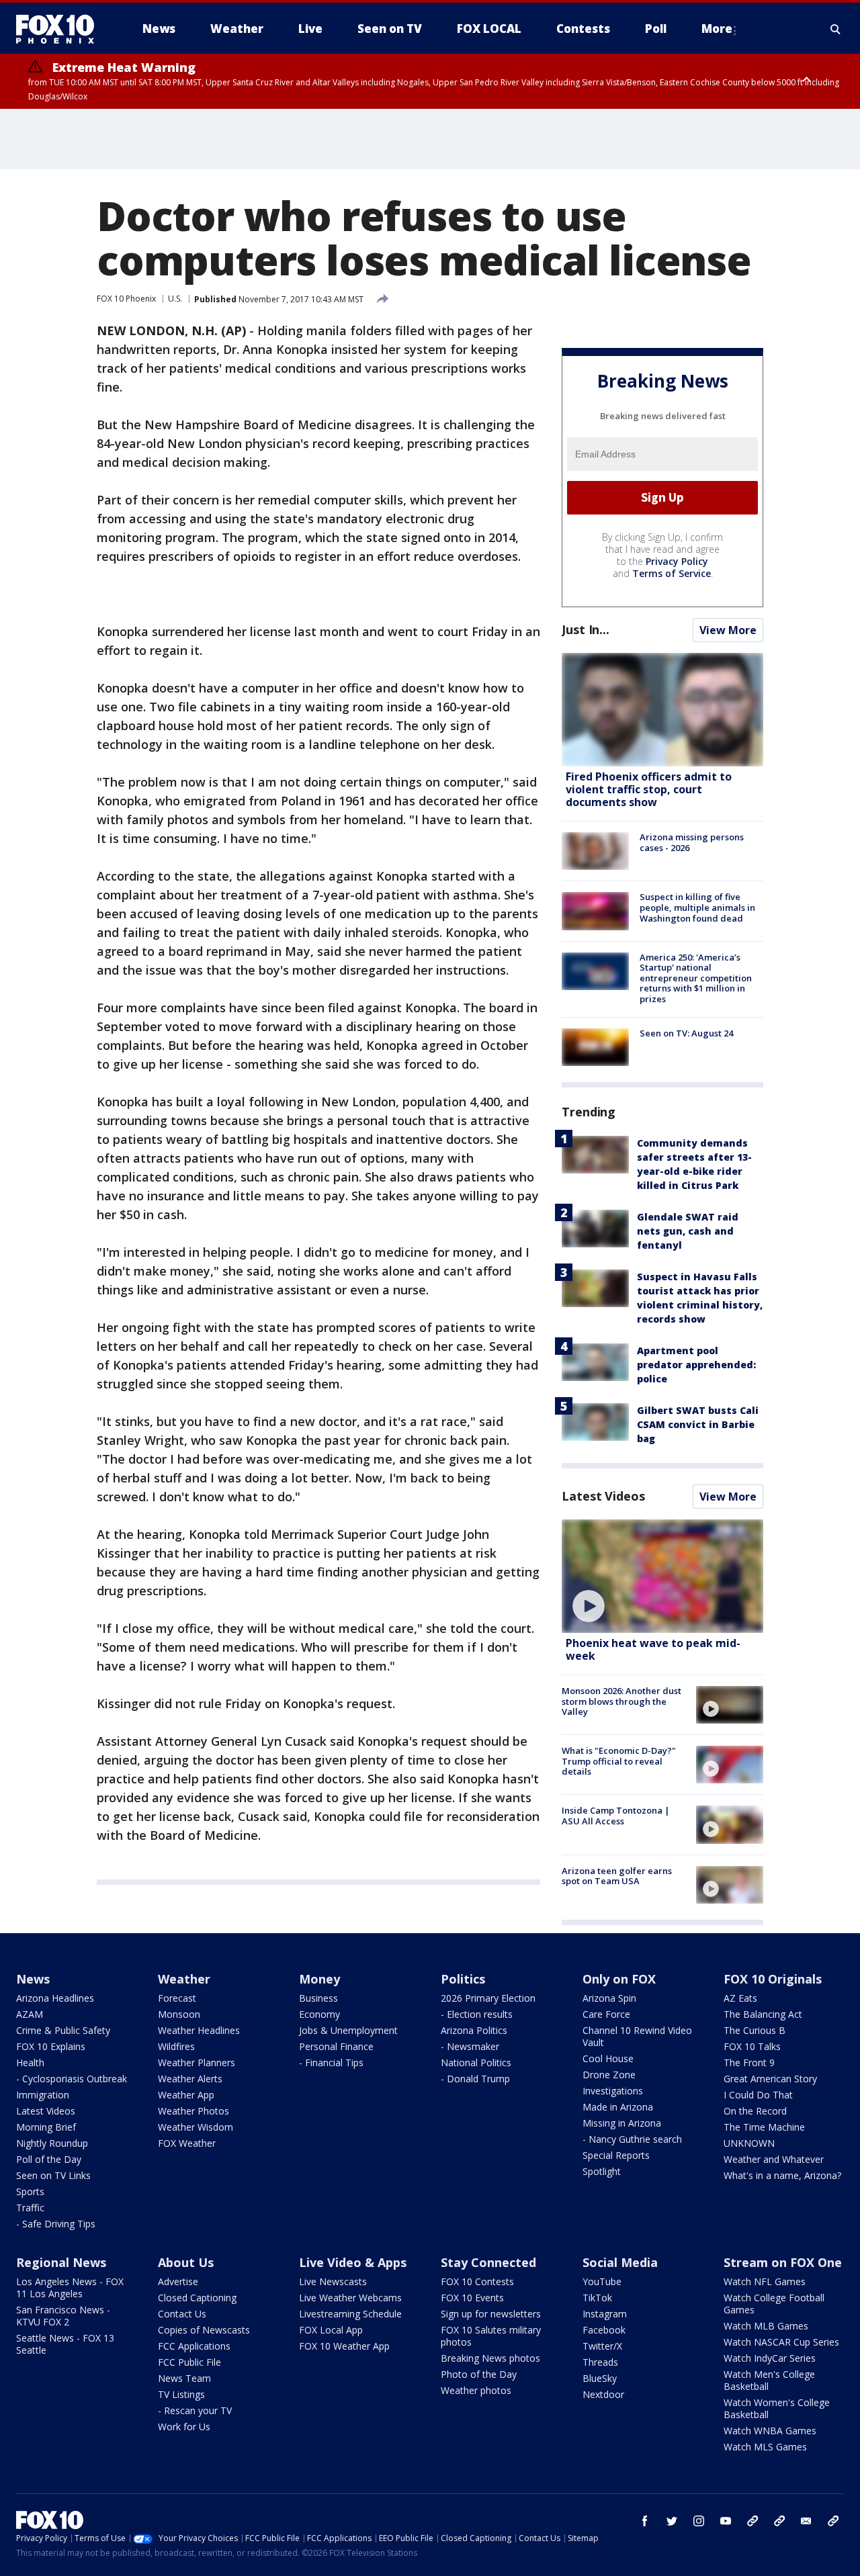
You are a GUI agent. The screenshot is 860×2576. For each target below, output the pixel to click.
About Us (186, 2262)
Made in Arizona (618, 2107)
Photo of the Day (479, 2374)
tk (752, 2521)
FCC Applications (194, 2346)
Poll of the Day (49, 2159)
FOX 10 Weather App (344, 2346)
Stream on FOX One (783, 2262)
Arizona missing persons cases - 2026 (692, 842)
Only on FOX (619, 1979)
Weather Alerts (190, 2079)
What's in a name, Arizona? (782, 2175)
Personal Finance (336, 2046)
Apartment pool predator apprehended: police (696, 1365)
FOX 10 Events (472, 2298)
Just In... (586, 629)
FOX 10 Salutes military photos (491, 2336)
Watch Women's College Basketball (777, 2408)
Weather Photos (193, 2111)
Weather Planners (197, 2062)
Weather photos (476, 2390)
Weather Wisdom (196, 2127)
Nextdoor (603, 2394)
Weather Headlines (199, 2030)
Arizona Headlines (55, 1998)
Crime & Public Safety (63, 2030)
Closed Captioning (197, 2298)
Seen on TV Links (53, 2175)
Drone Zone (609, 2075)
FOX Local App (331, 2330)
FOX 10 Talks (752, 2046)
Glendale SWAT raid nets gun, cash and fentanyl (688, 1231)
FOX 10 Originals (773, 1979)
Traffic (30, 2208)
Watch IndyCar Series (770, 2358)
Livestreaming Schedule (350, 2314)
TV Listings (181, 2394)
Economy (319, 2014)
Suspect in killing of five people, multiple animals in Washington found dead (697, 907)
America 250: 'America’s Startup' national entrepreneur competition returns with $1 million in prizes (696, 978)
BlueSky (600, 2378)
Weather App (186, 2095)
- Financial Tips (331, 2062)
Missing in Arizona (622, 2123)
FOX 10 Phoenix (126, 299)
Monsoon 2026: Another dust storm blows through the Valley (621, 1701)
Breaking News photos (490, 2358)
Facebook (604, 2330)
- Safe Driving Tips (56, 2224)
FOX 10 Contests (477, 2281)
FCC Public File (189, 2362)
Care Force (606, 2014)
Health (30, 2062)
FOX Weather (187, 2143)
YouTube (602, 2281)
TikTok (597, 2298)
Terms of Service (672, 573)
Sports (30, 2191)
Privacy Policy (677, 561)
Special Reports (616, 2155)
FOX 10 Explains (51, 2046)
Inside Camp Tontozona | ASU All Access (616, 1816)
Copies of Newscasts (204, 2330)
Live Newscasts (333, 2281)
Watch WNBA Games (770, 2431)
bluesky (779, 2521)
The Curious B (755, 2030)
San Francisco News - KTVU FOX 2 (63, 2316)
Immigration (43, 2095)
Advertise (178, 2281)
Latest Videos (603, 1496)
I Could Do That (758, 2095)
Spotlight (602, 2171)
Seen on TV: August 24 (686, 1033)
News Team (184, 2378)
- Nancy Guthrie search (632, 2139)
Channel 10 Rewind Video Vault (637, 2036)
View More (728, 630)
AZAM (30, 2014)
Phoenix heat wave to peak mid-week (653, 1649)
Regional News (61, 2262)
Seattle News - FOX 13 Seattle (65, 2344)
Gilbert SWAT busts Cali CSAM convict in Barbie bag (698, 1424)
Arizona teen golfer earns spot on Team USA (617, 1876)
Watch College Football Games (774, 2304)
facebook (645, 2521)
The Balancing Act (763, 2014)
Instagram (605, 2314)
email (806, 2521)
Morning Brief (46, 2127)
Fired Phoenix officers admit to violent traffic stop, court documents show (649, 789)
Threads (600, 2362)
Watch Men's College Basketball (769, 2380)
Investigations (613, 2091)
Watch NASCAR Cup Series (781, 2342)
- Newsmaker (470, 2046)
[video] (662, 1576)
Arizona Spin (609, 1998)
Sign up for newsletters (491, 2314)
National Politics (476, 2062)
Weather (184, 1979)
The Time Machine (764, 2127)
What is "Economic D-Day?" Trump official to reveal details (619, 1761)
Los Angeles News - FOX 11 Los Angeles (70, 2288)
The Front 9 (749, 2062)
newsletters (833, 2521)
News (33, 1979)
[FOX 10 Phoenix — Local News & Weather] (60, 29)
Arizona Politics (474, 2030)
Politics (463, 1979)
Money (319, 1979)
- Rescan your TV (195, 2410)
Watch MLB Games (766, 2326)
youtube (726, 2521)
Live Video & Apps (353, 2262)
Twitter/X (602, 2346)
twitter (672, 2521)
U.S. (175, 299)
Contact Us (182, 2314)
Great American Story (770, 2079)
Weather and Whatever (774, 2159)
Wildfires (176, 2046)
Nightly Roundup (52, 2143)
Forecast (177, 1998)
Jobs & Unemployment (348, 2030)
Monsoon (179, 2014)
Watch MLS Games (765, 2447)
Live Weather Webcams (350, 2298)
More (717, 29)
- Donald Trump (475, 2079)
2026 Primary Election (488, 1998)
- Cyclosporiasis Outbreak (72, 2079)
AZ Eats (740, 1998)
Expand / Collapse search (836, 29)
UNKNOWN (749, 2143)
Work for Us (184, 2427)
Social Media (620, 2262)
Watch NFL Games (765, 2281)
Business (318, 1998)
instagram (699, 2521)
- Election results (477, 2014)
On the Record (755, 2111)
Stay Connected (488, 2262)
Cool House (608, 2058)
